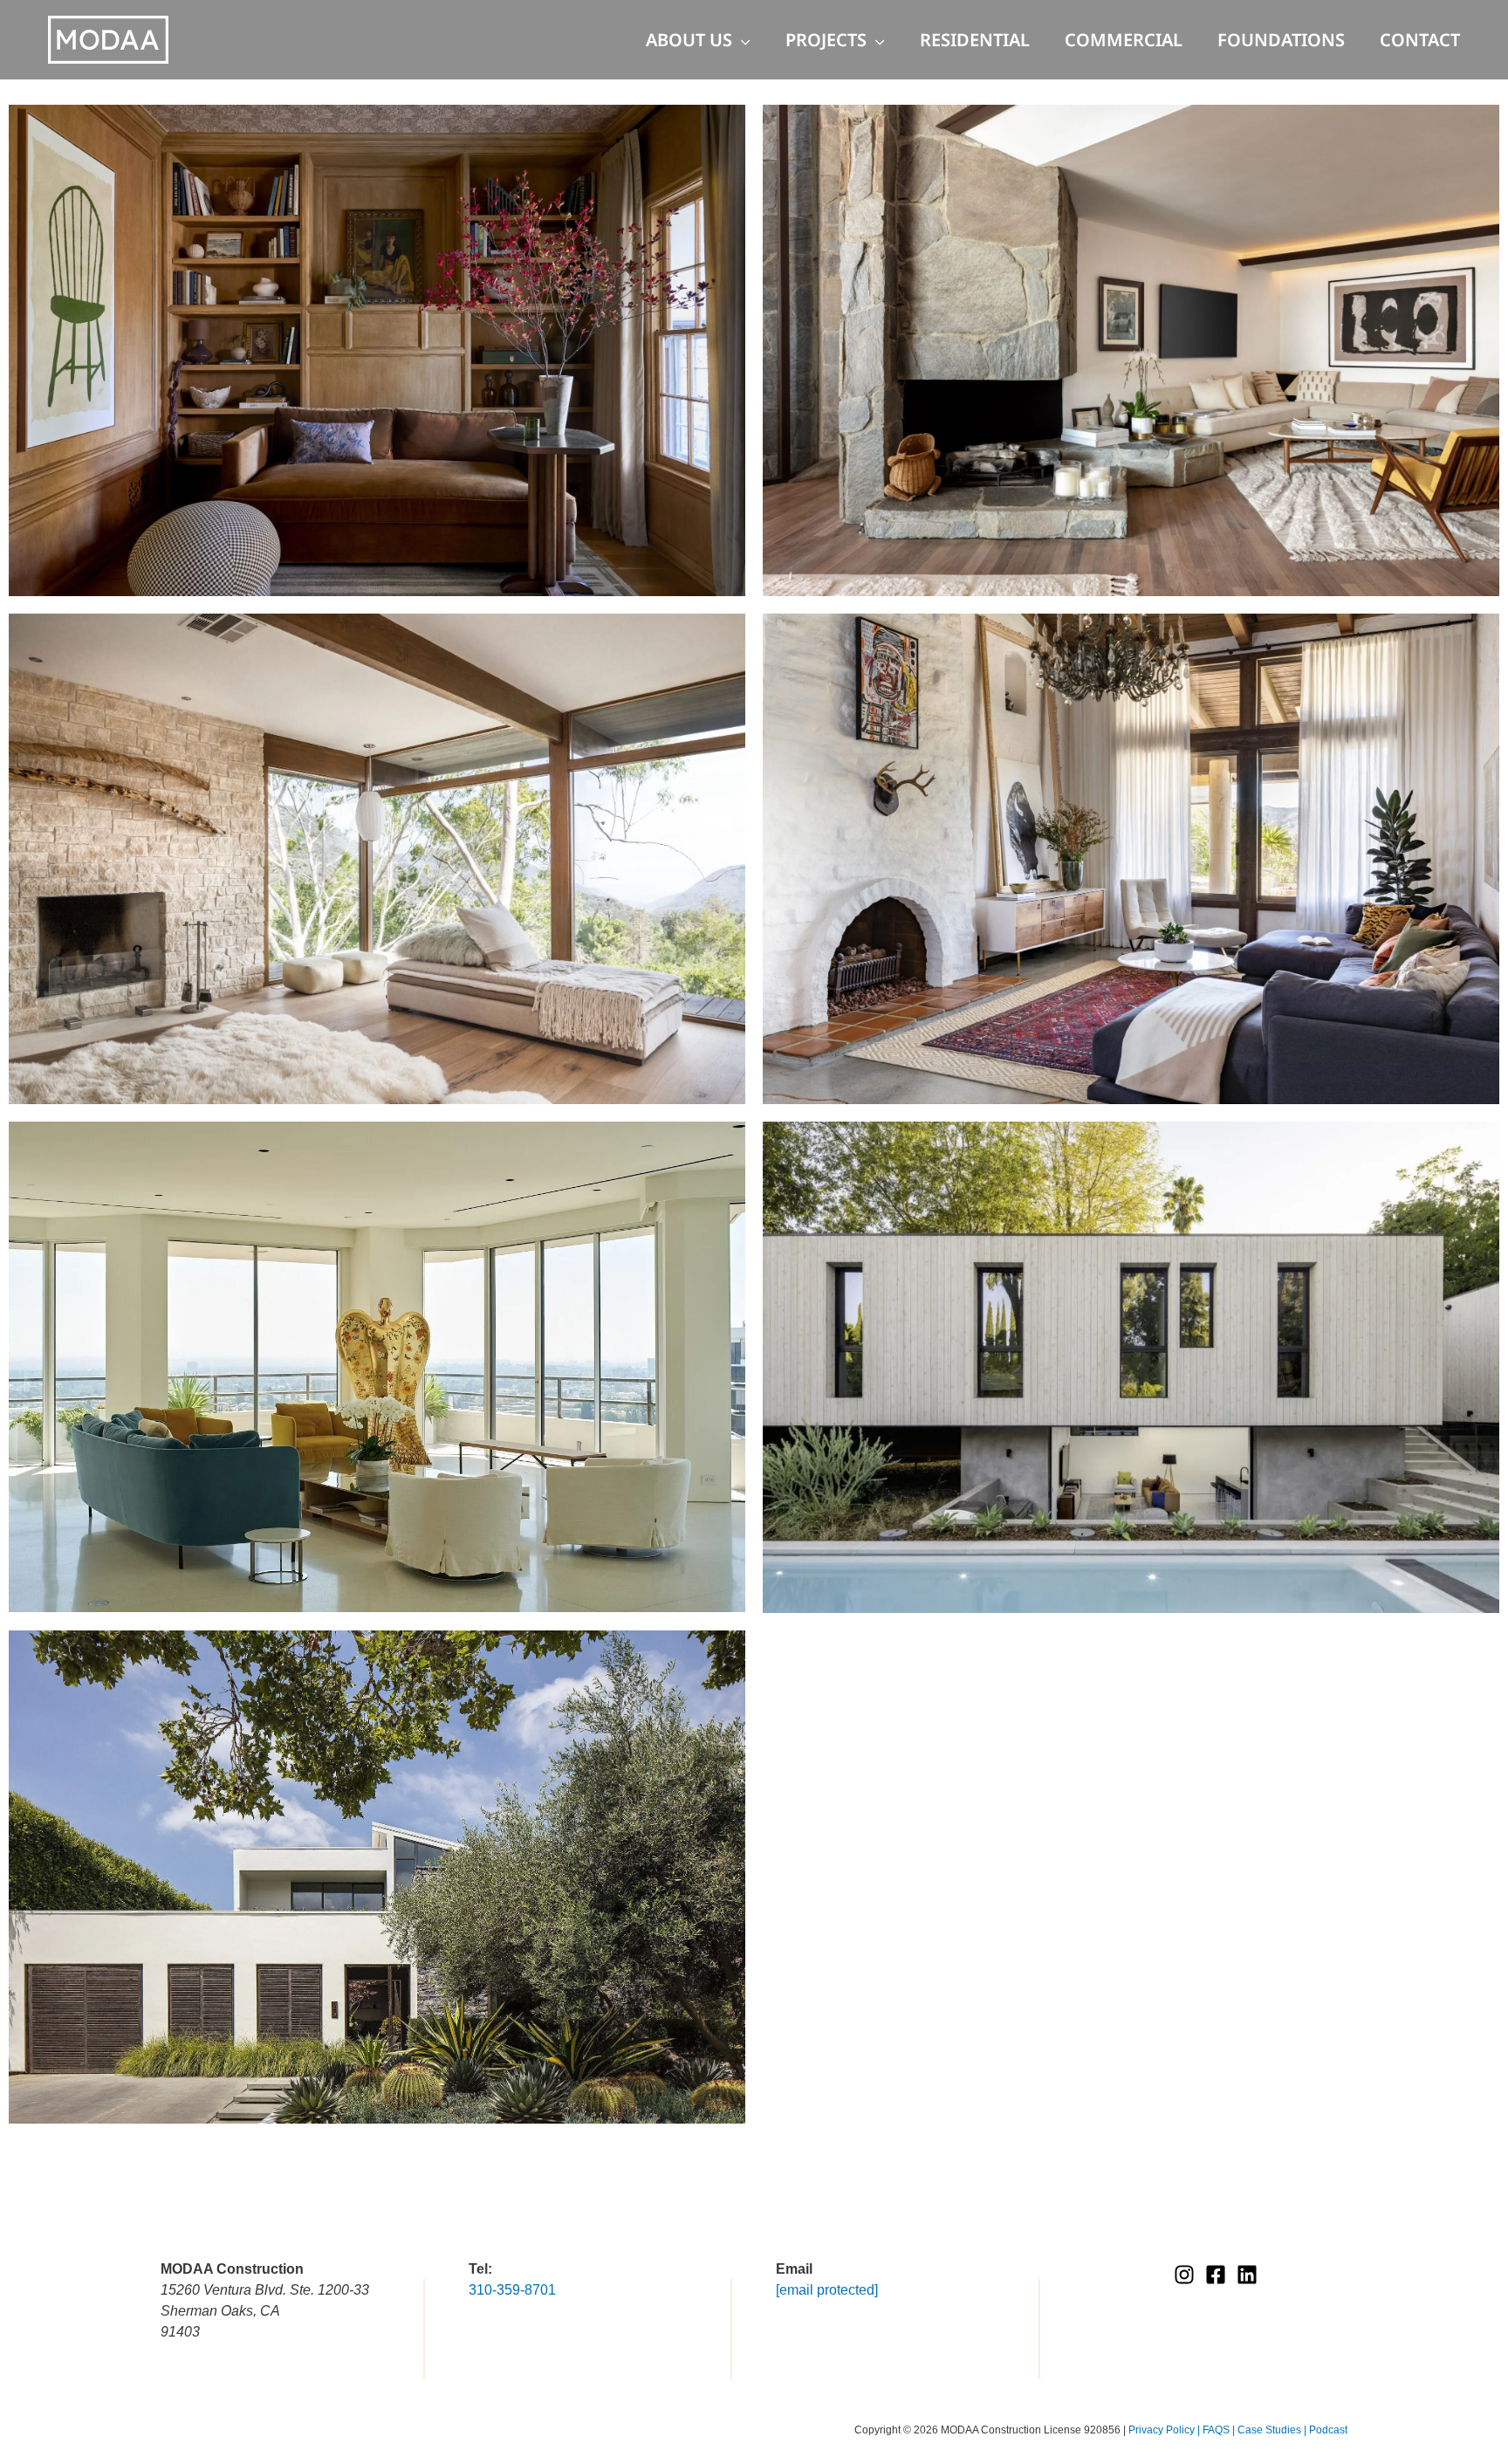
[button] (741, 40)
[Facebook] (1216, 2275)
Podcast (1328, 2430)
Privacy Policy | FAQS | (1183, 2430)
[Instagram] (1184, 2275)
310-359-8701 (512, 2290)
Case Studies (1271, 2430)
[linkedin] (1247, 2275)
